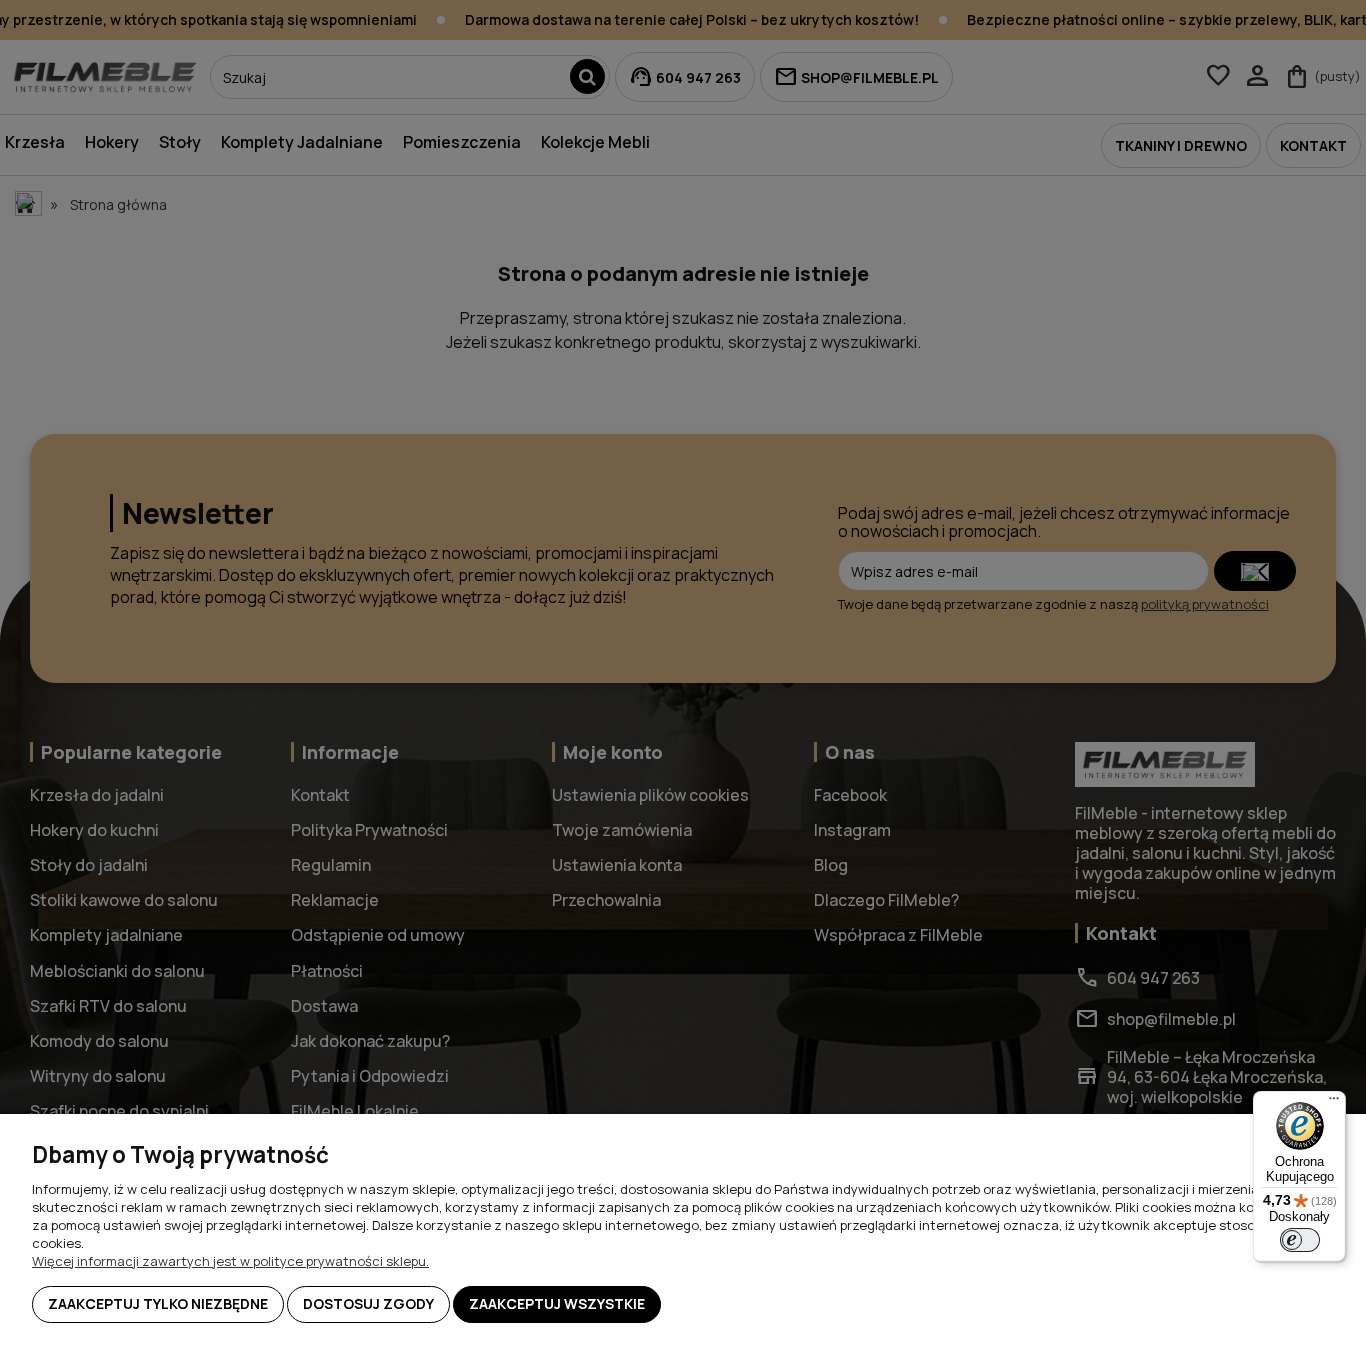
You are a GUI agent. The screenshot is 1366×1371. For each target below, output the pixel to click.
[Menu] (1334, 1103)
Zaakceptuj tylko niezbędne (158, 1303)
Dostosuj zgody (368, 1303)
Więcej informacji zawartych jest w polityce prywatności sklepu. (230, 1261)
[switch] (1300, 1240)
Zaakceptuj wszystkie (557, 1303)
